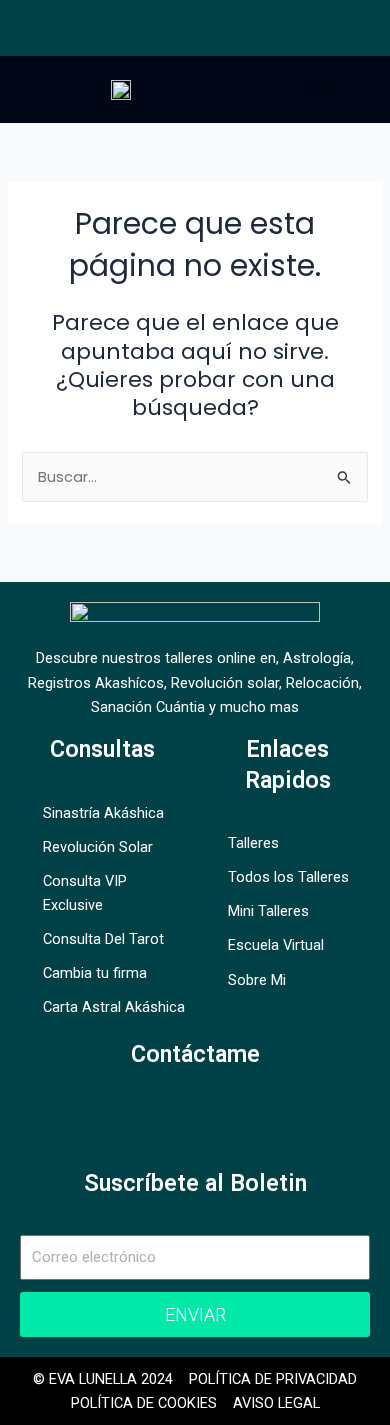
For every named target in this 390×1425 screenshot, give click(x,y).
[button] (324, 89)
